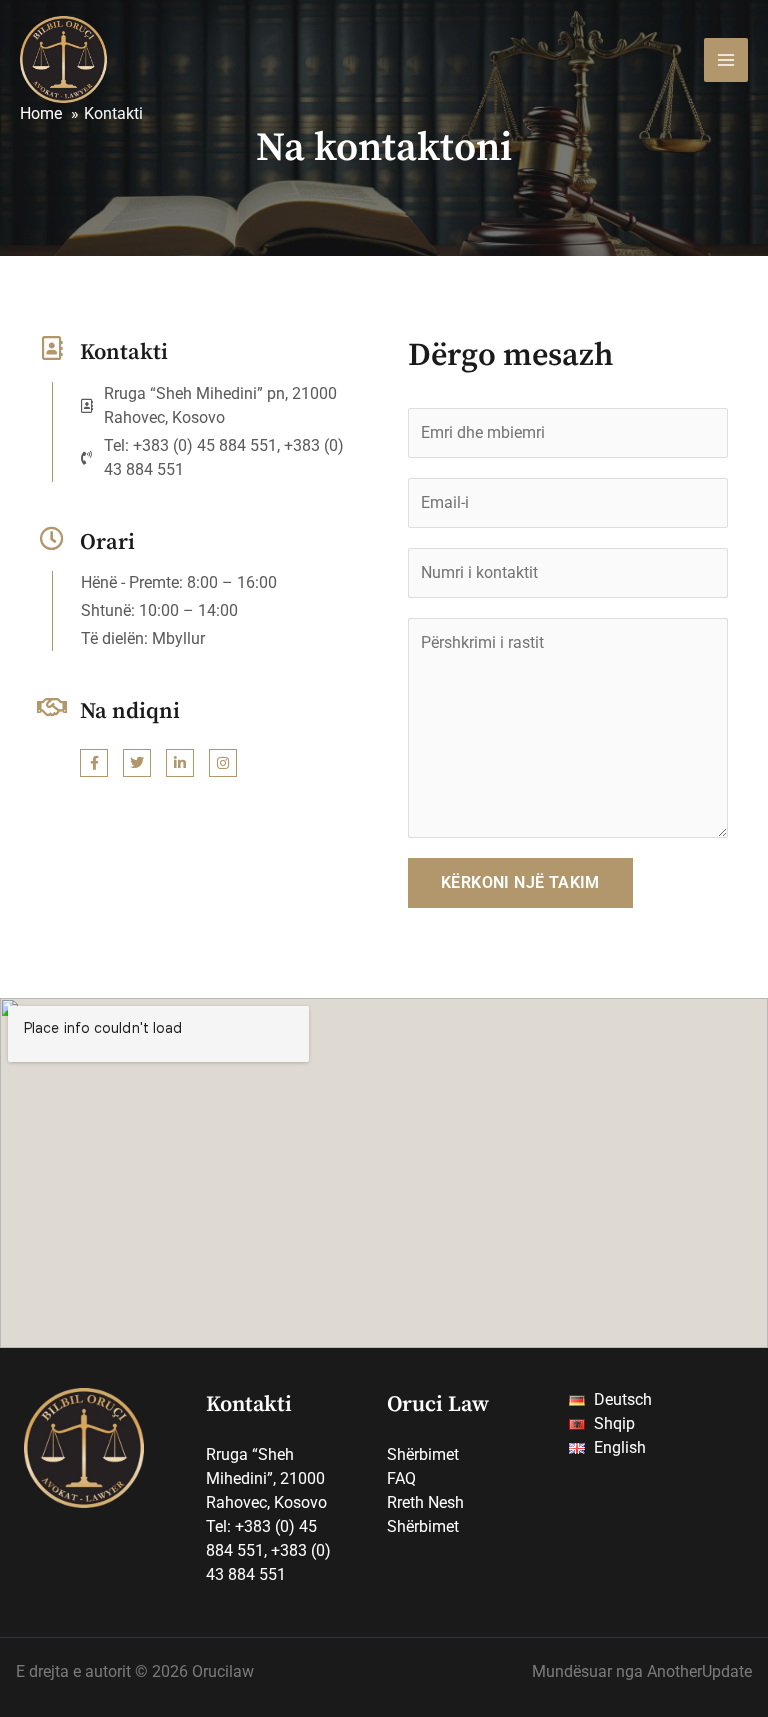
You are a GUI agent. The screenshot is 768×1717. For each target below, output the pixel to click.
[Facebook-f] (94, 763)
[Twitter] (137, 763)
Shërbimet (423, 1454)
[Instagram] (223, 763)
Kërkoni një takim (520, 882)
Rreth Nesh (425, 1502)
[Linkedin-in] (180, 763)
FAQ (401, 1478)
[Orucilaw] (63, 59)
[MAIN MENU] (726, 60)
